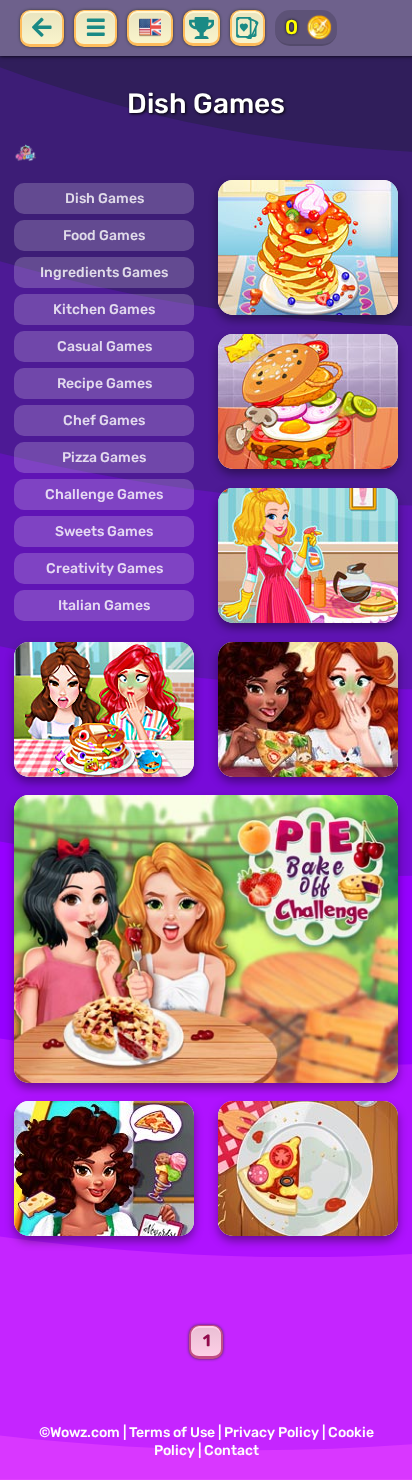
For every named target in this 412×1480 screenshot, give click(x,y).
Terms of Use (172, 1432)
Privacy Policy (271, 1432)
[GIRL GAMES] (206, 153)
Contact (231, 1450)
